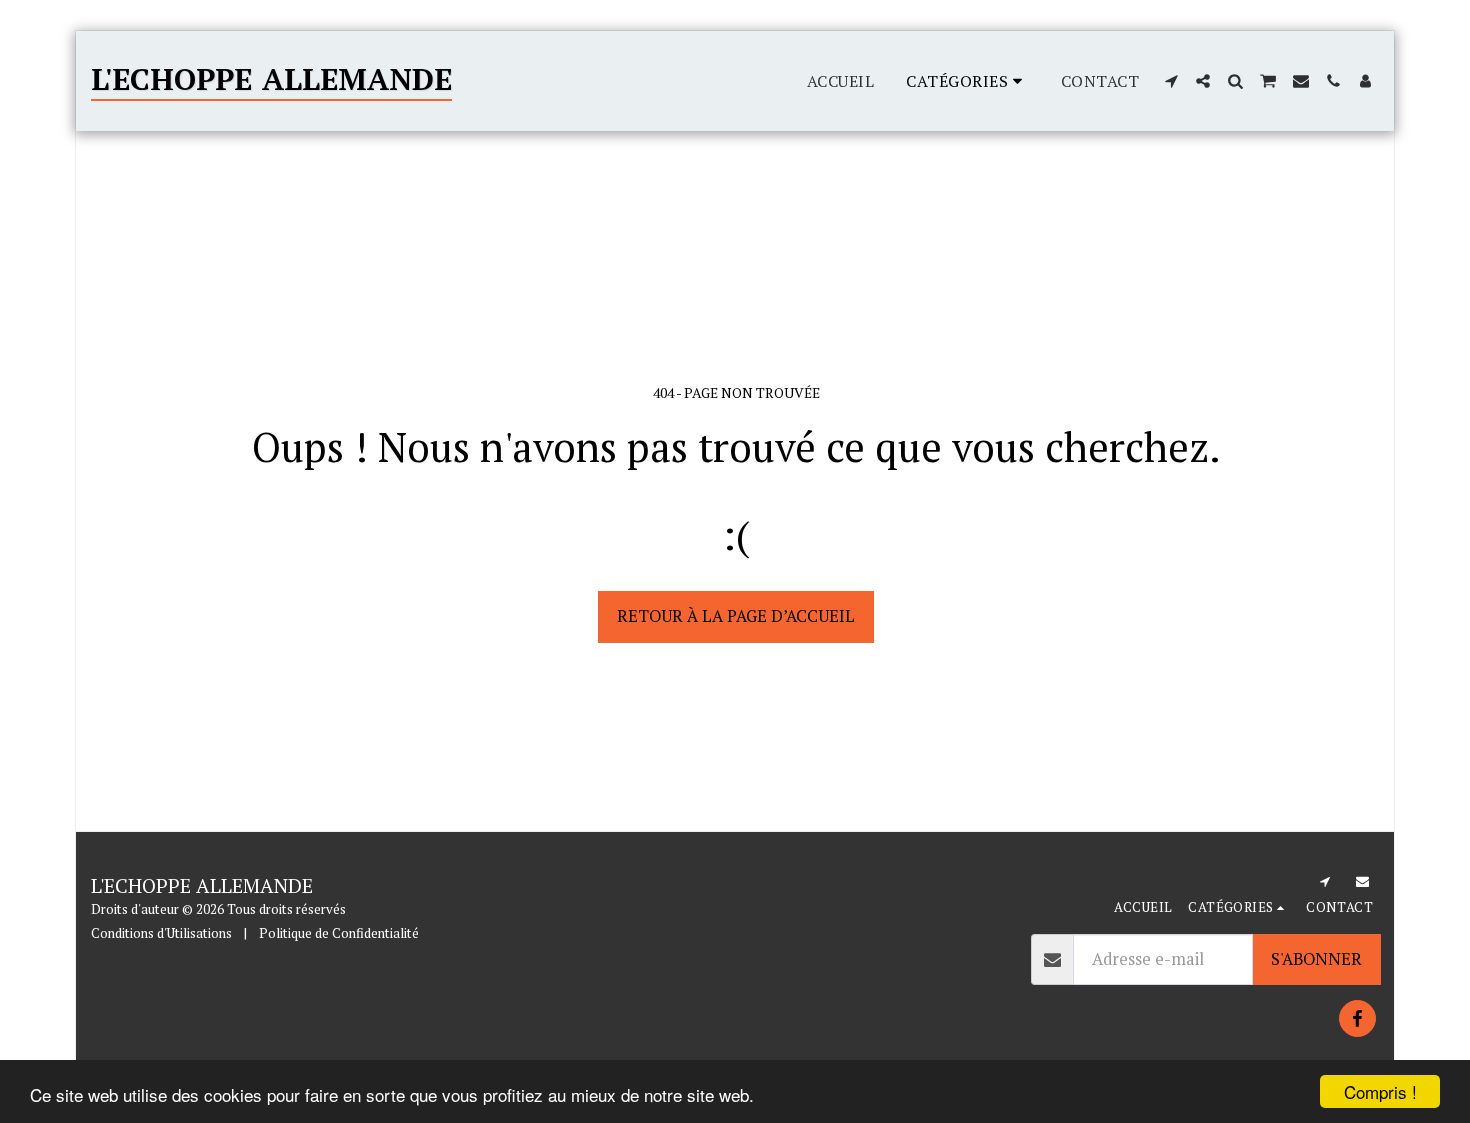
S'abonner (1316, 959)
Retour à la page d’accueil (736, 616)
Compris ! (1380, 1091)
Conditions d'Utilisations (161, 933)
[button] (1171, 81)
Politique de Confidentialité (339, 933)
